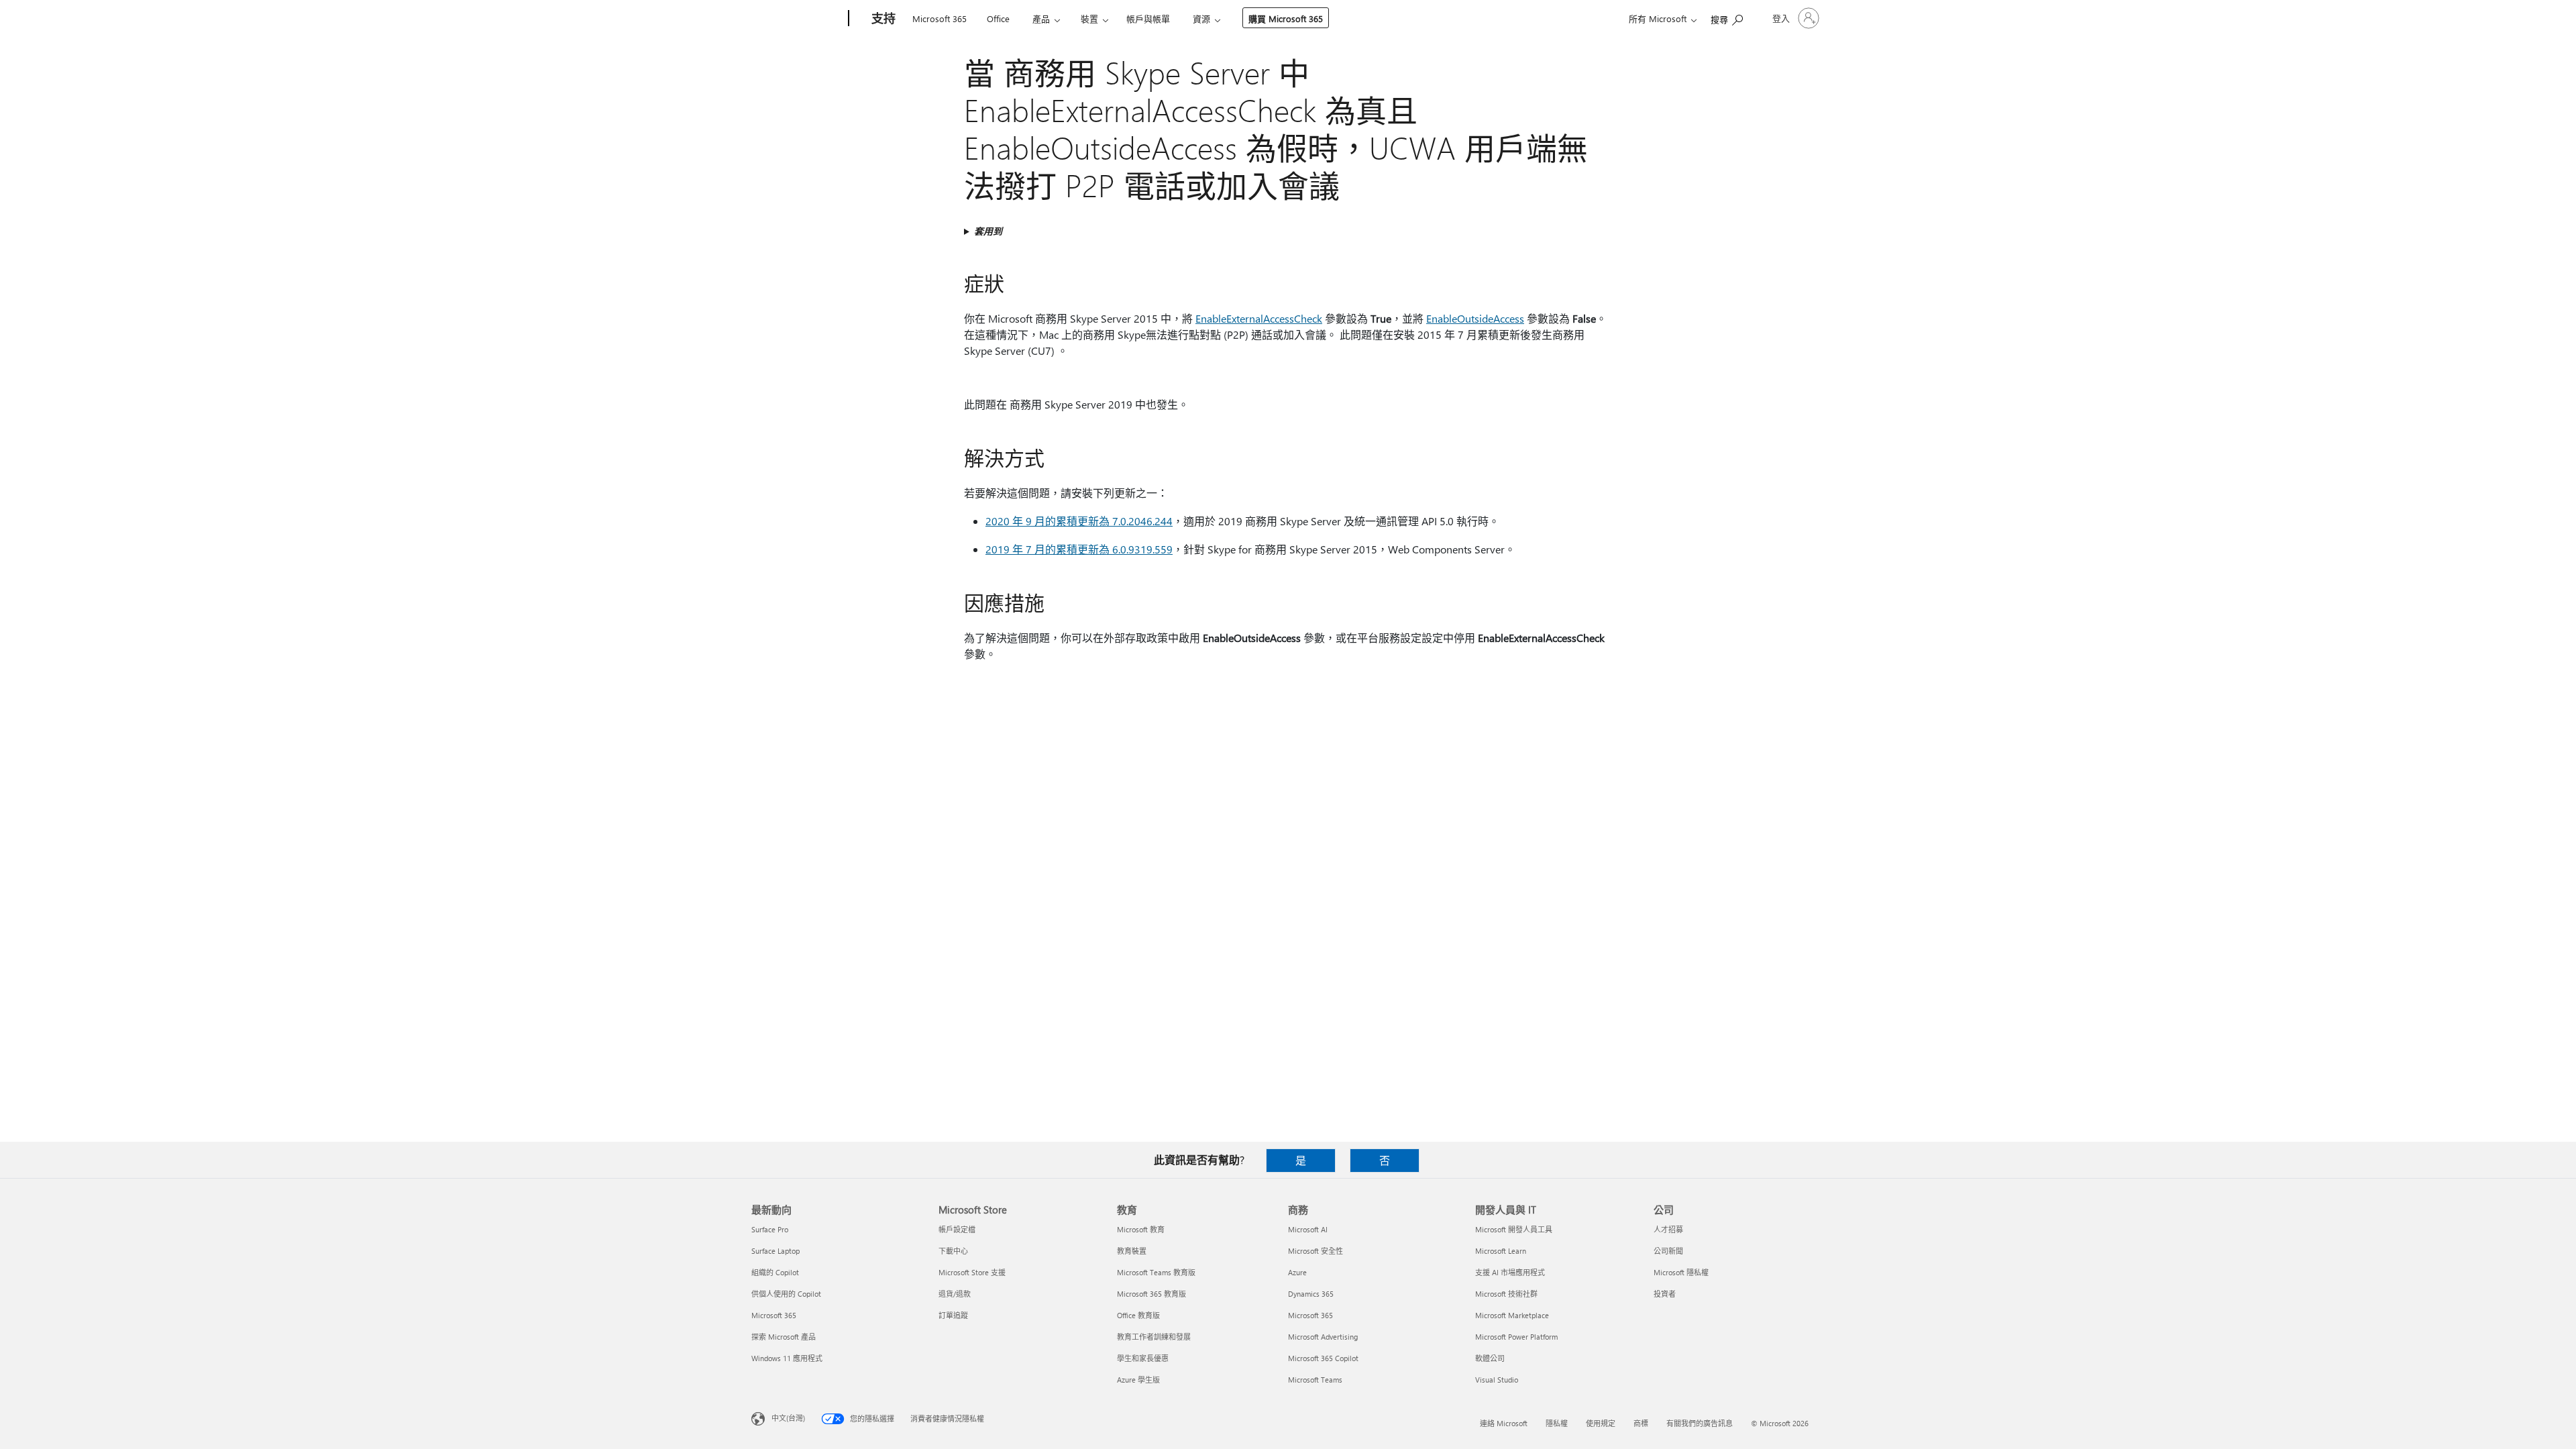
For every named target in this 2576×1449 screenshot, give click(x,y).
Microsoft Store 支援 (972, 1272)
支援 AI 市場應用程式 (1510, 1272)
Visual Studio (1497, 1380)
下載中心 (953, 1251)
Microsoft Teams (1315, 1380)
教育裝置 (1132, 1251)
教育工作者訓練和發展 (1154, 1337)
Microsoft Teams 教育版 (1156, 1272)
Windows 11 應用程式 (787, 1358)
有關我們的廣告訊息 (1700, 1423)
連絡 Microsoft (1504, 1423)
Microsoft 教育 (1141, 1229)
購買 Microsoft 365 (1286, 18)
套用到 (988, 231)
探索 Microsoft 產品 (784, 1337)
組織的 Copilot (775, 1272)
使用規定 (1601, 1423)
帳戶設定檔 (957, 1229)
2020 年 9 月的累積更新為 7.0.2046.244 (1079, 521)
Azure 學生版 (1138, 1380)
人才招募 (1668, 1229)
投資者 (1665, 1294)
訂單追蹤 (953, 1315)
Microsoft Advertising (1323, 1337)
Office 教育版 (1138, 1315)
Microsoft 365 (940, 18)
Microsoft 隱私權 (1681, 1272)
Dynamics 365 (1311, 1294)
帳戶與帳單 (1148, 18)
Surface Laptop (775, 1251)
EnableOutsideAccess (1475, 318)
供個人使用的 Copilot (786, 1294)
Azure (1297, 1272)
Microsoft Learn (1501, 1251)
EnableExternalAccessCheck (1259, 318)
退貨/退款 (955, 1294)
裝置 (1089, 18)
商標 (1641, 1423)
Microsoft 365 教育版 (1151, 1294)
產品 (1041, 18)
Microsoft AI (1308, 1229)
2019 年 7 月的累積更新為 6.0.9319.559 (1079, 549)
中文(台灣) (788, 1418)
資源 (1201, 18)
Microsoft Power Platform (1516, 1337)
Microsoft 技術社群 (1506, 1294)
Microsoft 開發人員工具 (1514, 1229)
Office (998, 18)
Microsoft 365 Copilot (1323, 1358)
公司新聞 (1668, 1251)
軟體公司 (1490, 1358)
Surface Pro (770, 1229)
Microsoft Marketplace (1512, 1315)
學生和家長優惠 (1143, 1358)
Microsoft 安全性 (1316, 1251)
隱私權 (1557, 1423)
